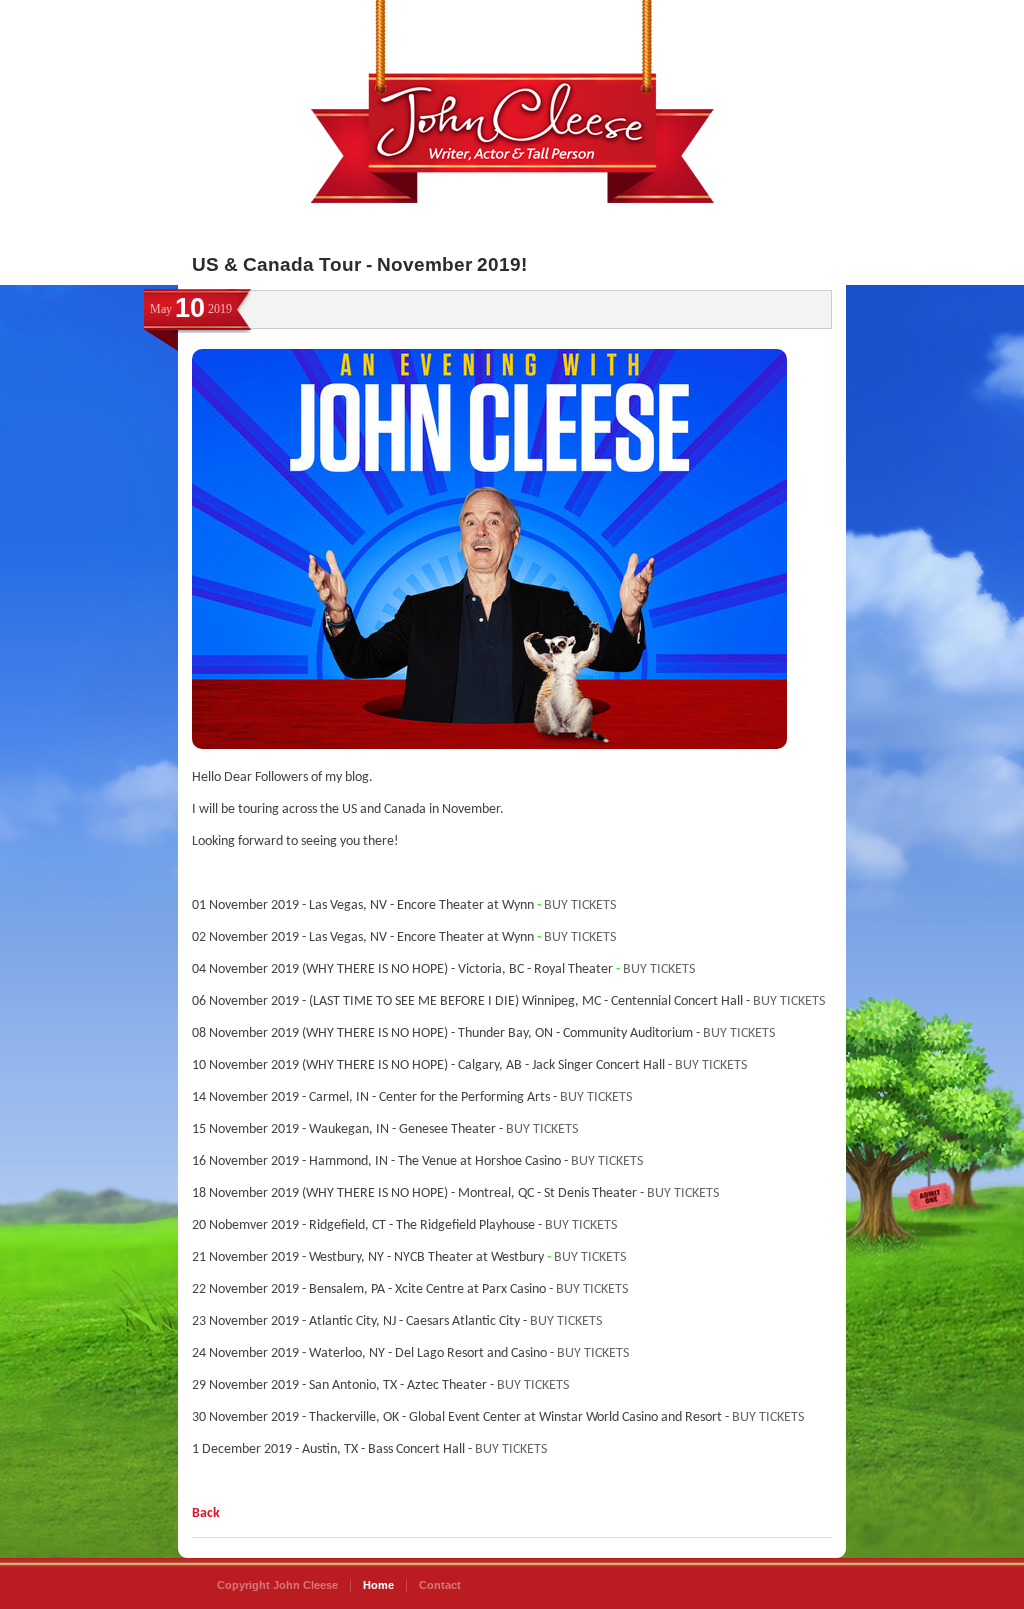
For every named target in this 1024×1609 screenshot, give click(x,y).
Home (378, 1585)
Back (206, 1513)
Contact (440, 1585)
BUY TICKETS (580, 905)
